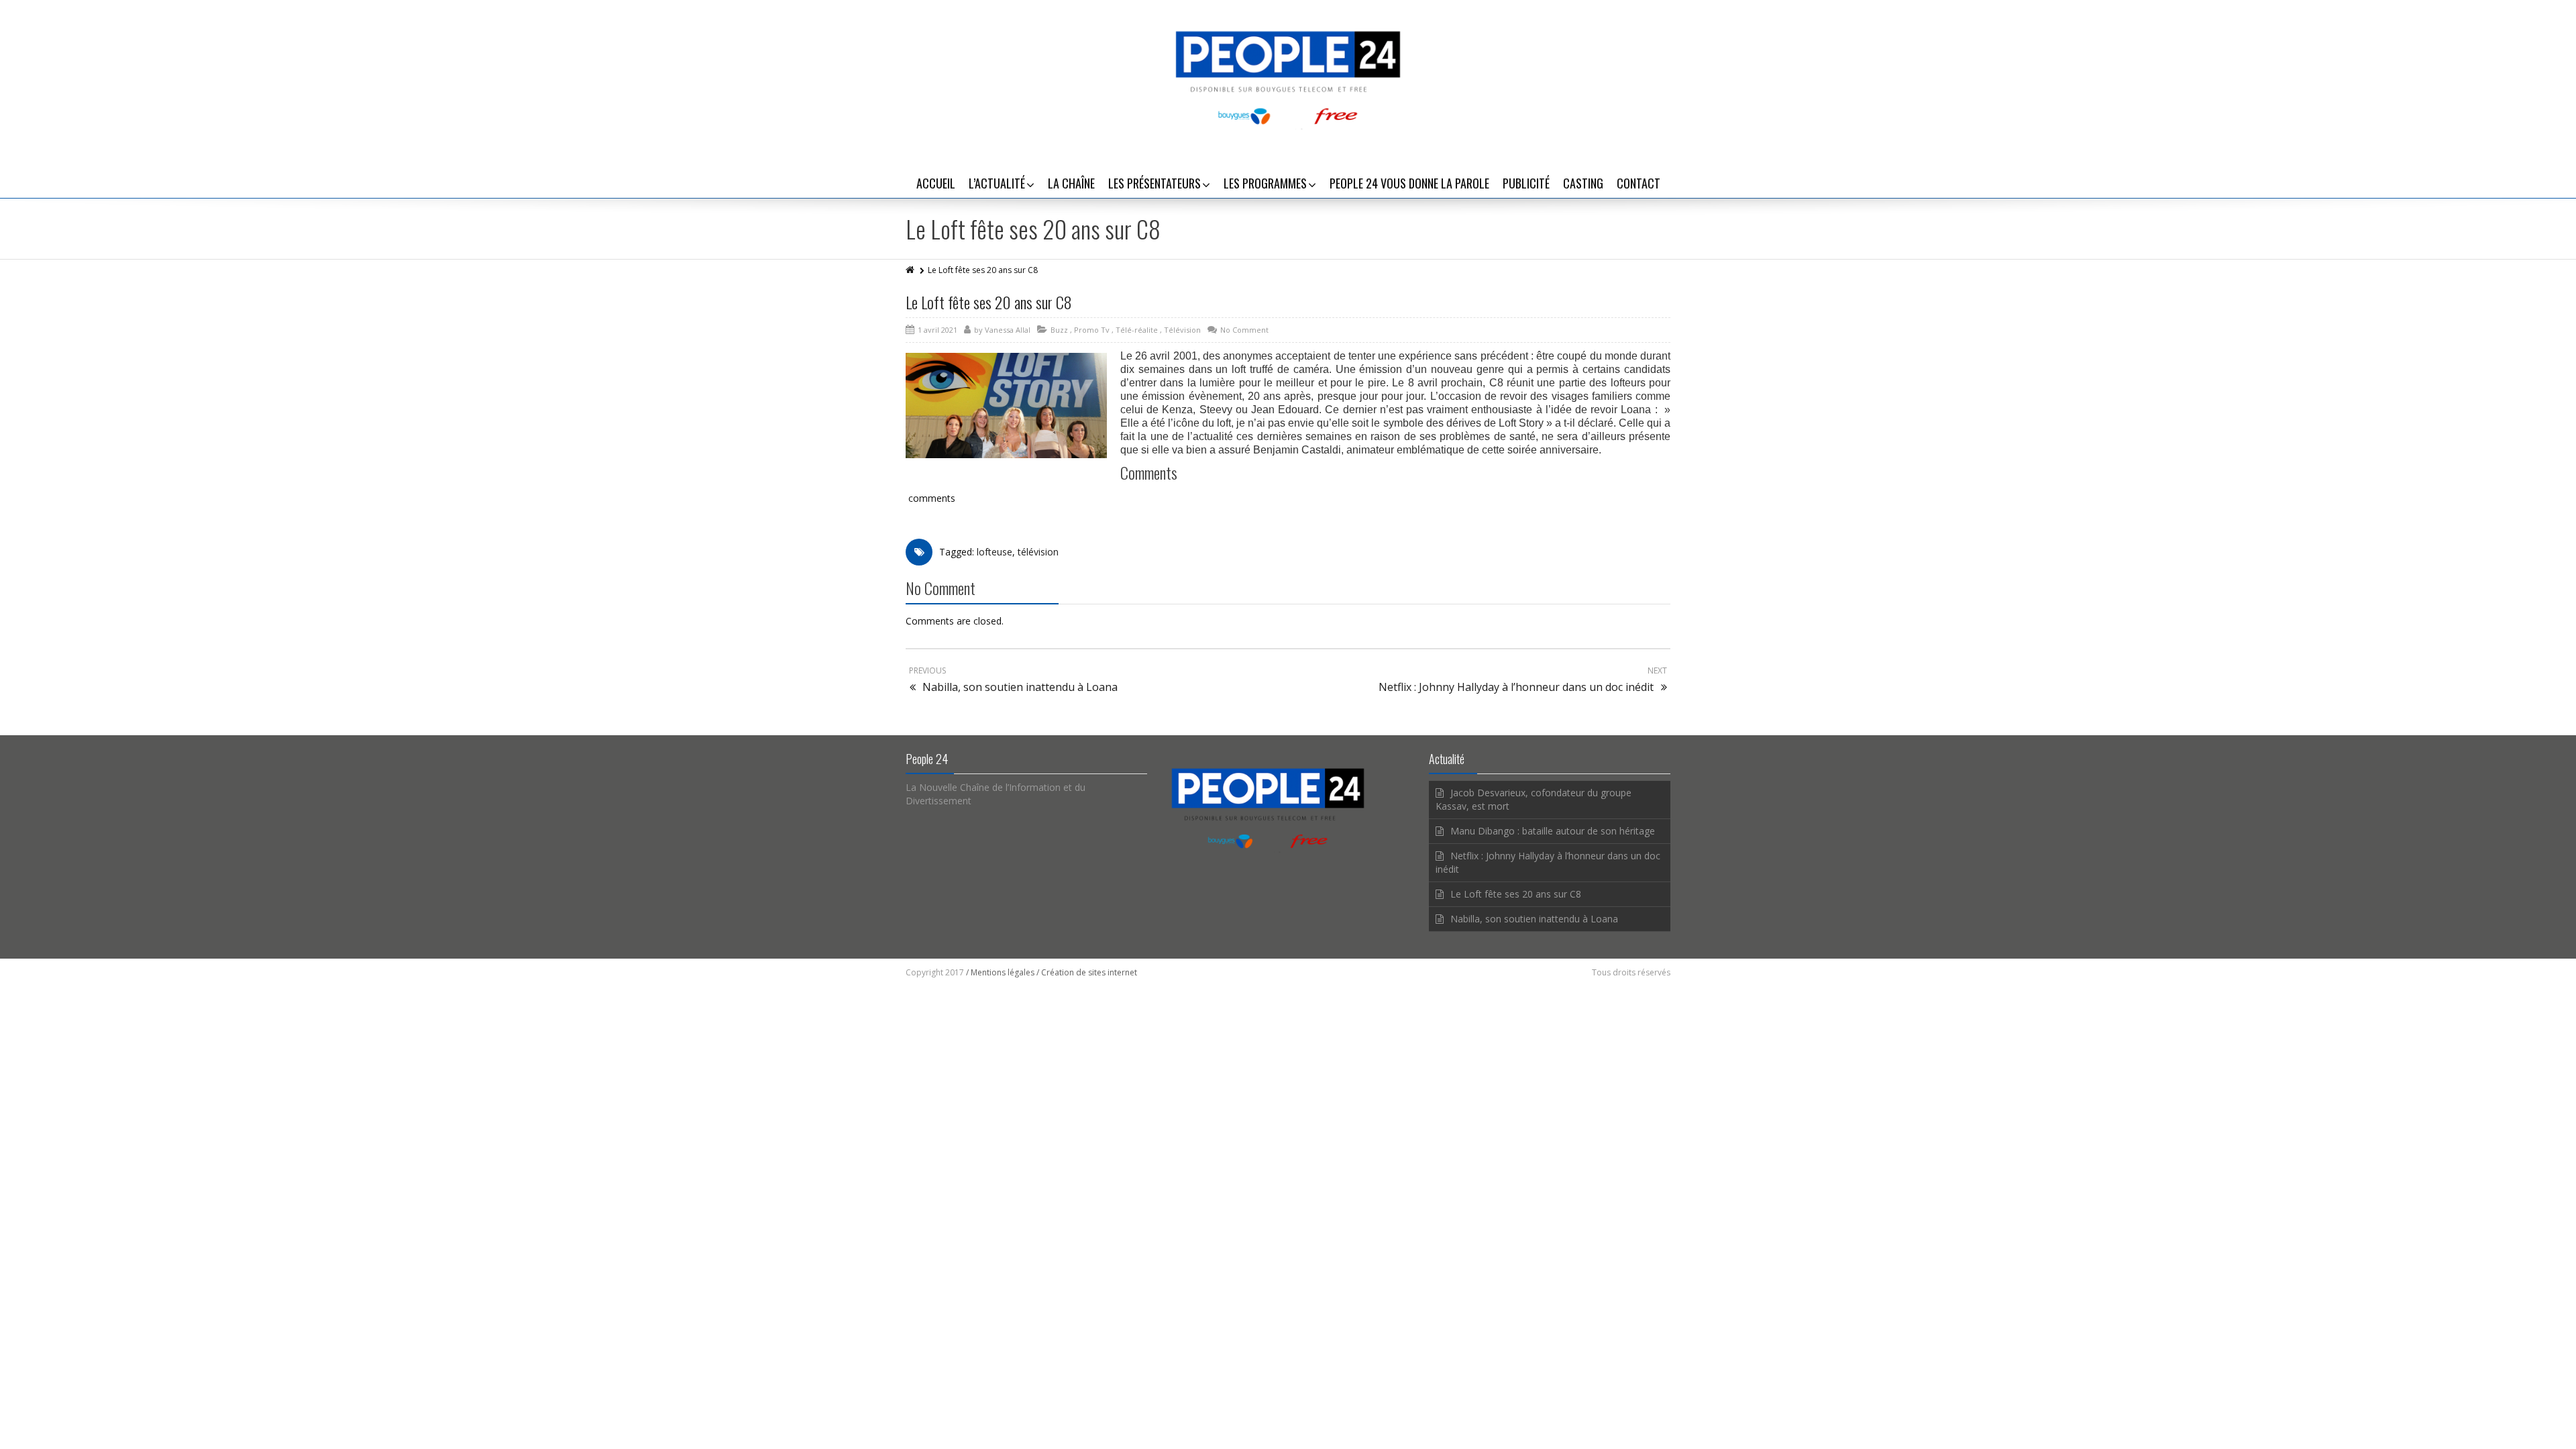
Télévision (1182, 330)
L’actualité (997, 183)
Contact (1639, 183)
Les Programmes (1265, 183)
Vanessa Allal (1008, 330)
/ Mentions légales (1000, 972)
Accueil (936, 183)
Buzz (1059, 330)
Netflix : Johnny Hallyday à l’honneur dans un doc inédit (1548, 862)
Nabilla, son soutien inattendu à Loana (1534, 919)
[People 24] (1288, 77)
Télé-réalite (1137, 330)
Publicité (1526, 183)
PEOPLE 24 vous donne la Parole (1409, 183)
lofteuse (995, 552)
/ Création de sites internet (1087, 972)
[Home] (911, 270)
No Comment (1244, 330)
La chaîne (1071, 183)
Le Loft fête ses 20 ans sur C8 (989, 302)
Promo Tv (1092, 330)
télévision (1038, 552)
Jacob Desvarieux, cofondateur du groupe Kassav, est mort (1534, 799)
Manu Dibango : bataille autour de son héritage (1553, 831)
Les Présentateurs (1155, 183)
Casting (1583, 183)
